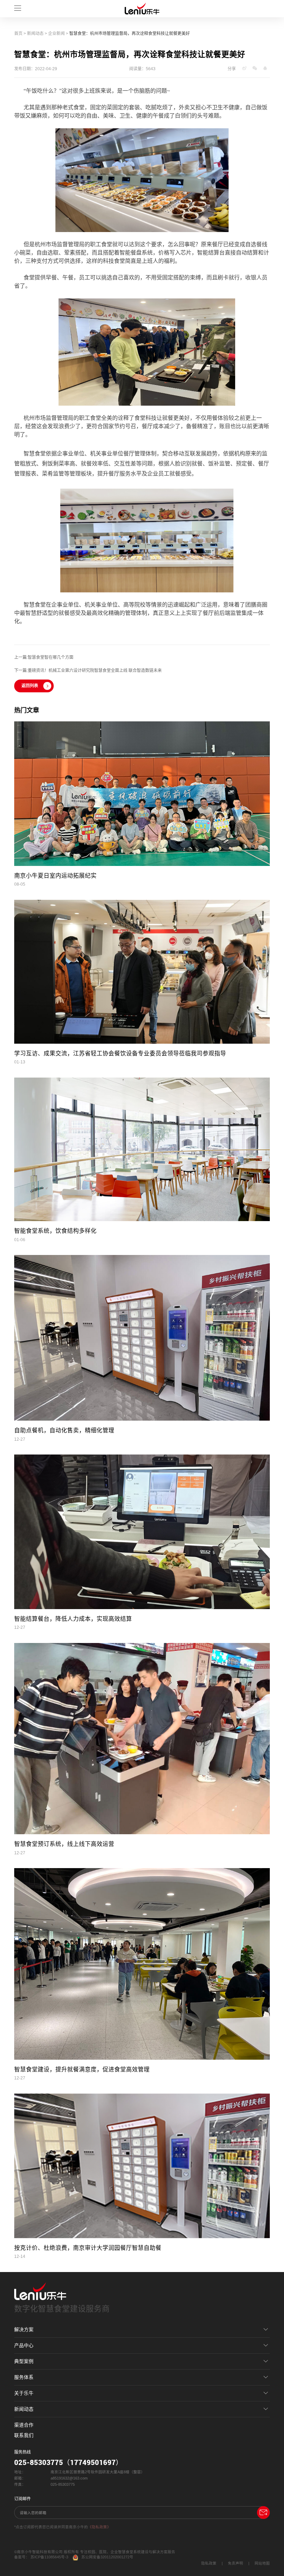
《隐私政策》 (99, 2527)
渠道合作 (24, 2425)
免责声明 (236, 2563)
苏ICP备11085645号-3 (49, 2557)
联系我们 (24, 2435)
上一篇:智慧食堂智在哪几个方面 (44, 657)
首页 (18, 34)
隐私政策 (209, 2563)
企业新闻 (56, 34)
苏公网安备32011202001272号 (107, 2557)
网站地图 (262, 2563)
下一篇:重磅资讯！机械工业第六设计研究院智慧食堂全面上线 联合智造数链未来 (88, 671)
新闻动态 (35, 34)
